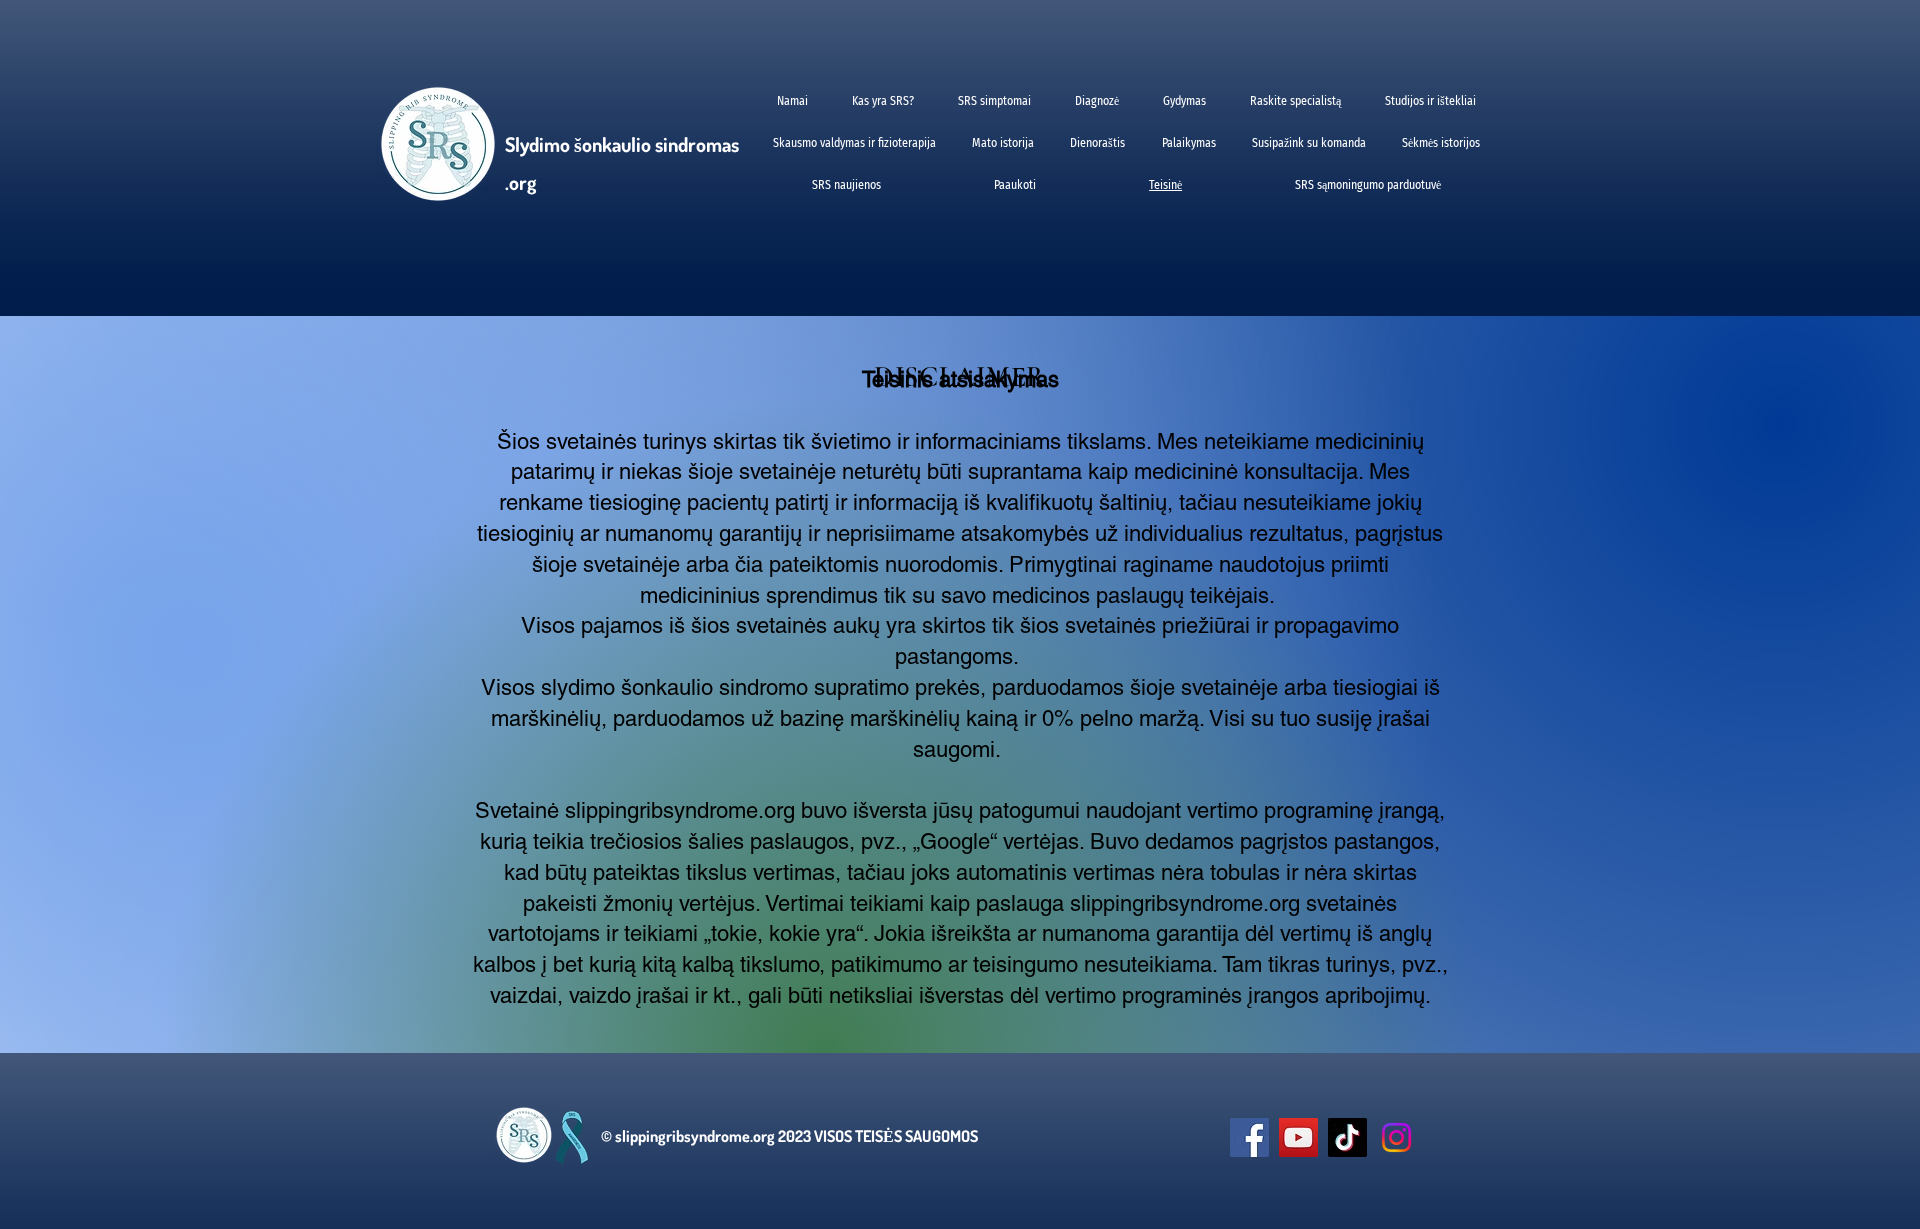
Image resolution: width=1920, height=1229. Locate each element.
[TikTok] (1347, 1137)
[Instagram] (1396, 1137)
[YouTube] (1298, 1137)
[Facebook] (1249, 1137)
